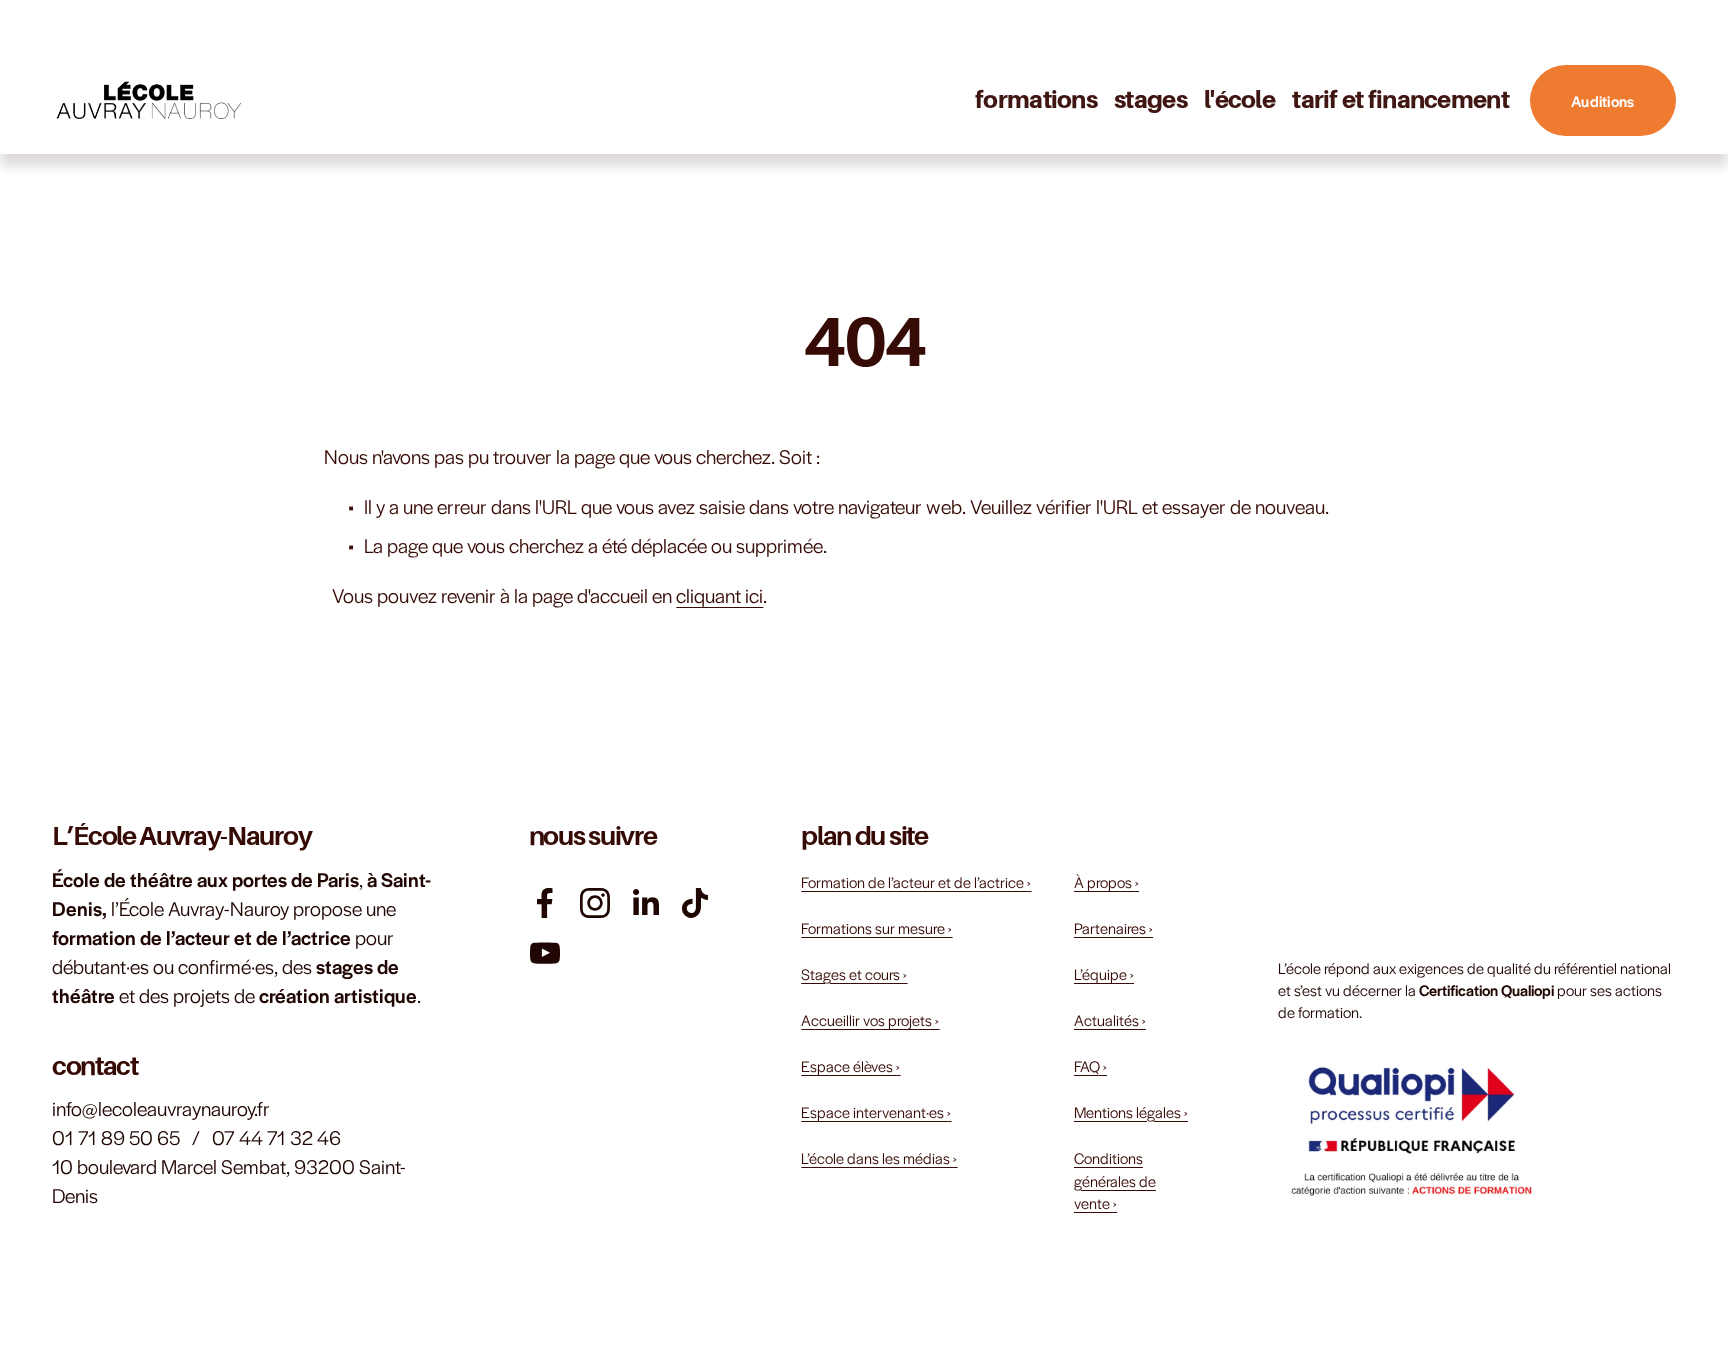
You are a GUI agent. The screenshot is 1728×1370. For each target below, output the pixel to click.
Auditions (1603, 100)
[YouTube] (545, 953)
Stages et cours (854, 973)
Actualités (1110, 1019)
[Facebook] (545, 903)
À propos (1106, 881)
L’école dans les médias (879, 1157)
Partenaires (1113, 927)
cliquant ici (719, 595)
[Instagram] (595, 903)
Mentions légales (1131, 1111)
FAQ (1090, 1065)
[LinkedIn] (645, 903)
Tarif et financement (1400, 99)
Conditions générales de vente (1115, 1180)
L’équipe (1104, 973)
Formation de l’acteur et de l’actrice (916, 881)
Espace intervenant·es (876, 1111)
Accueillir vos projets (870, 1019)
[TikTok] (695, 903)
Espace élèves (850, 1065)
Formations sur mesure (876, 927)
